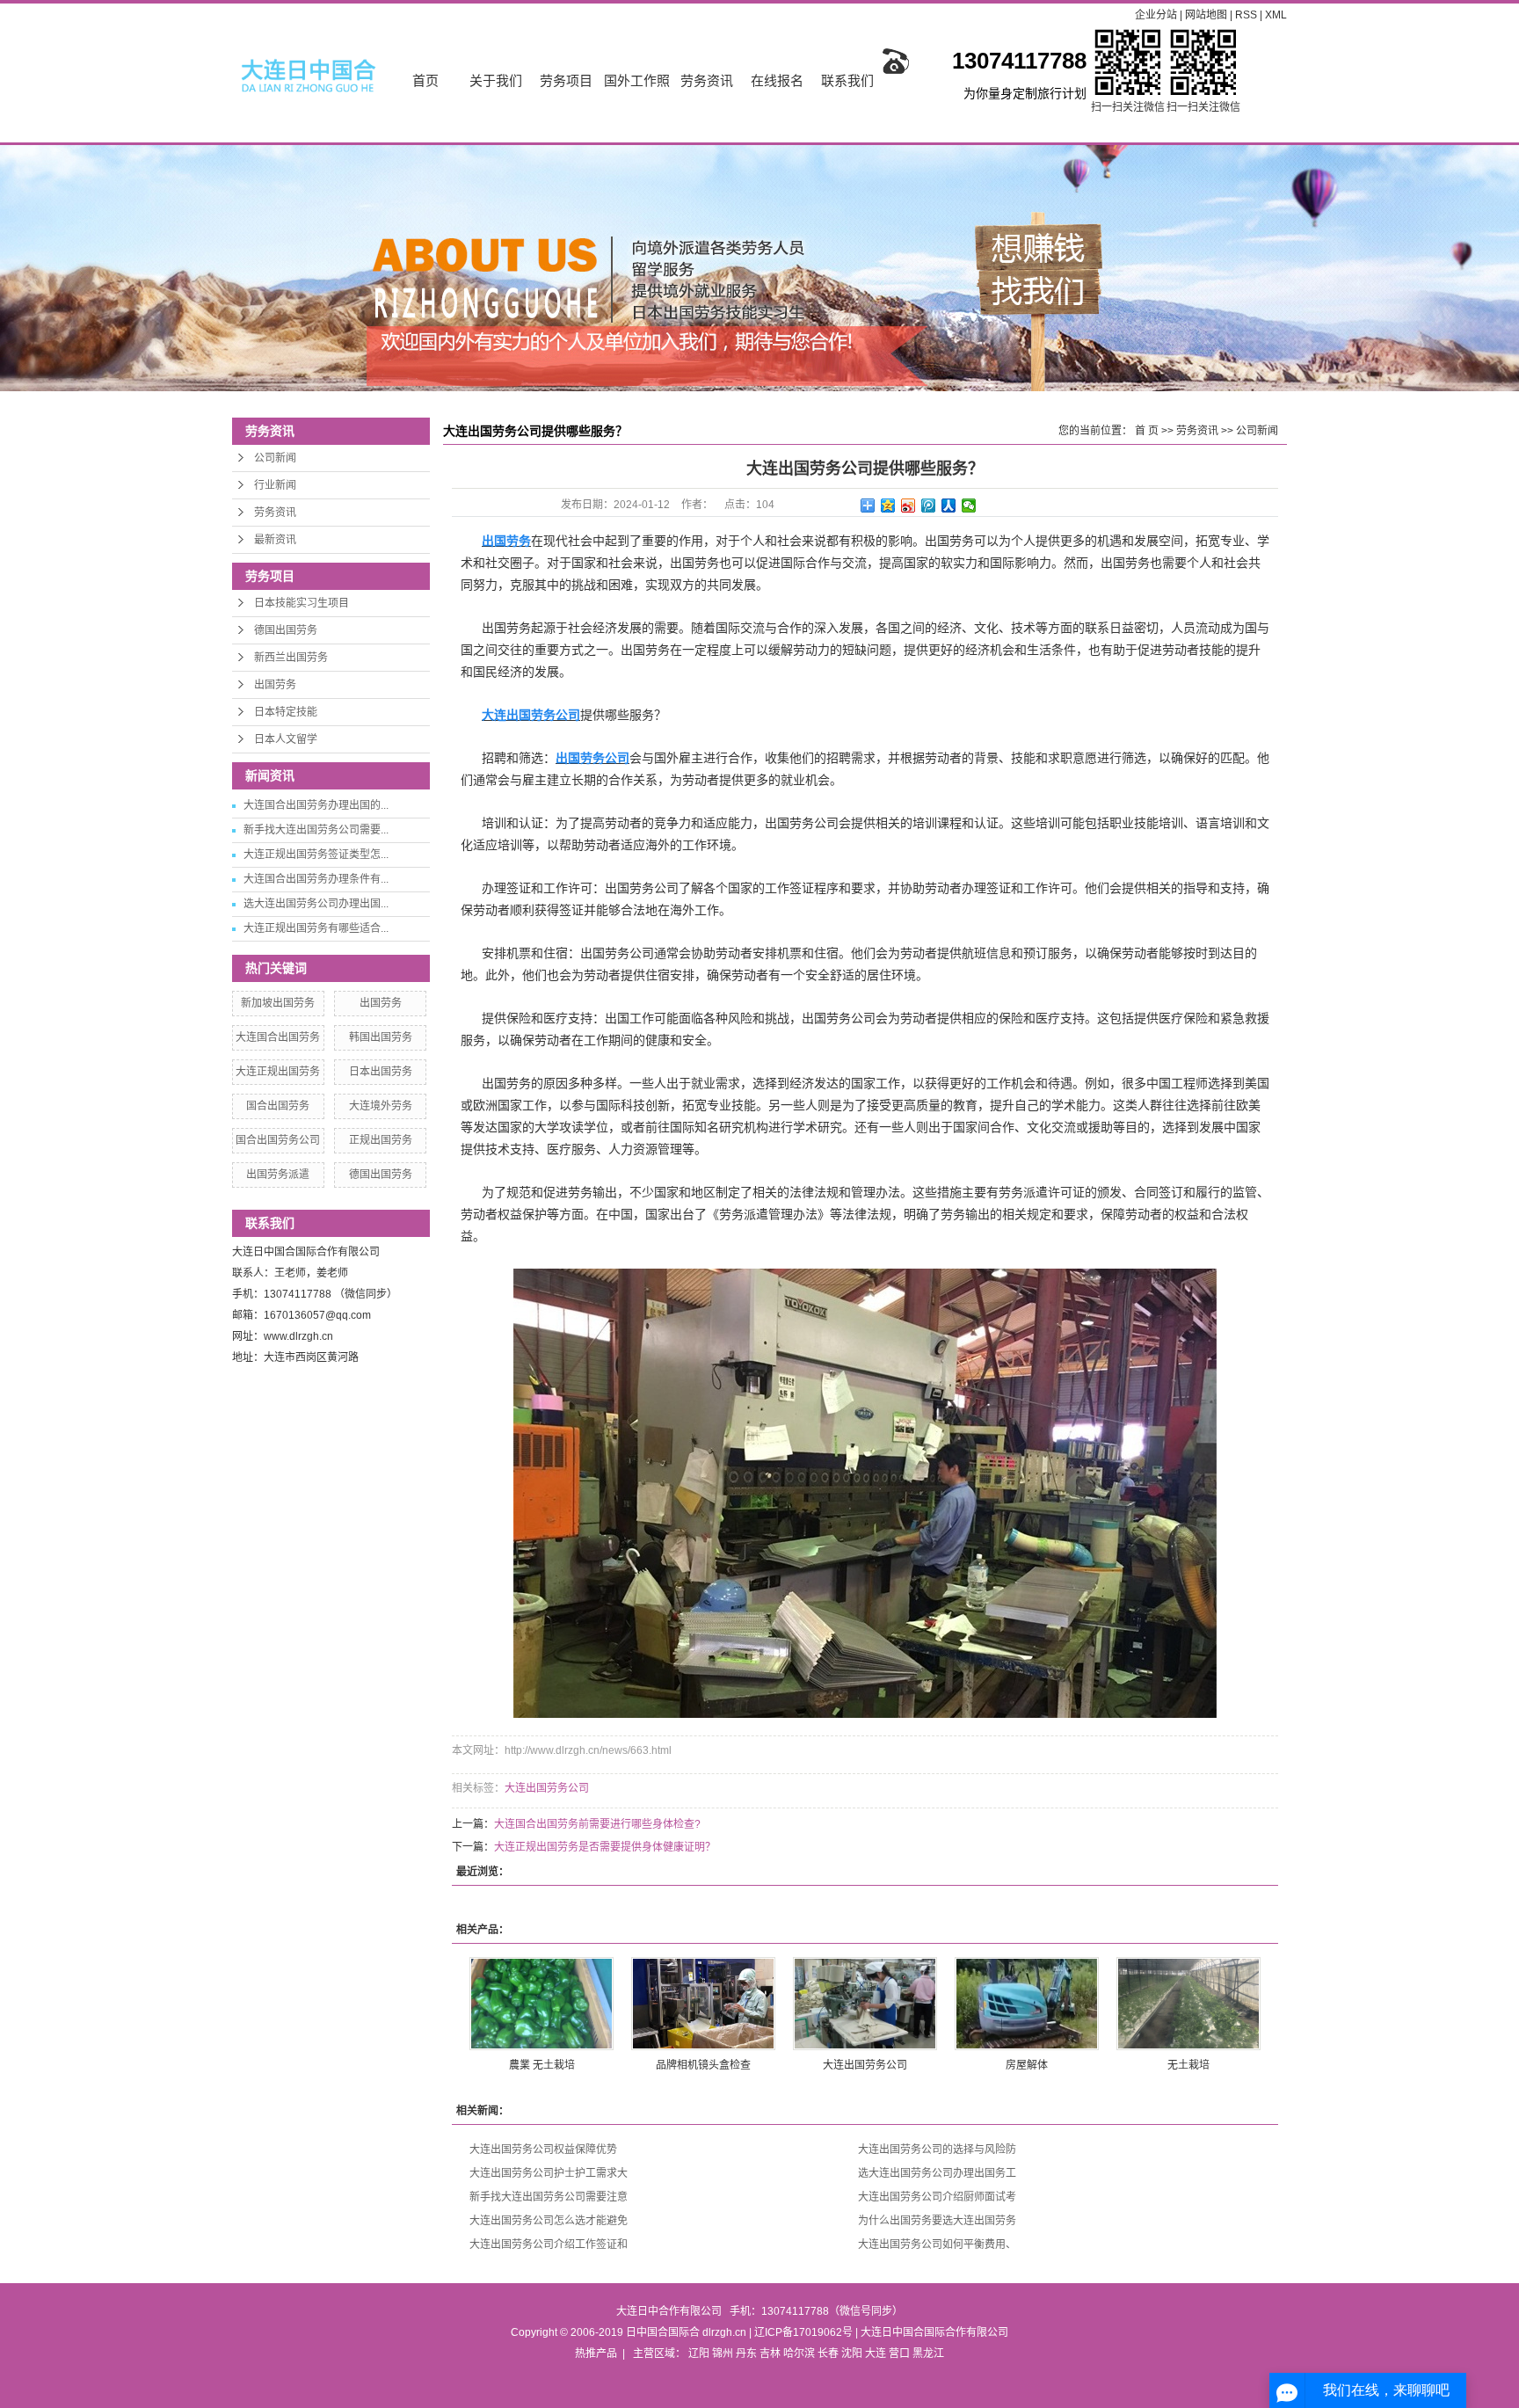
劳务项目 (566, 80)
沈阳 (852, 2353)
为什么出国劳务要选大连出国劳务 (937, 2221)
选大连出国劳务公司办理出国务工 (937, 2173)
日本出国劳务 (381, 1072)
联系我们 (847, 80)
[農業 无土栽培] (541, 2004)
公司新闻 (275, 458)
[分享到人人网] (949, 506)
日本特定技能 (286, 712)
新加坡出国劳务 (278, 1003)
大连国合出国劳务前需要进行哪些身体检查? (597, 1824)
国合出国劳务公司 (278, 1140)
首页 (425, 80)
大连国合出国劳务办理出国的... (316, 805)
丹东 (746, 2353)
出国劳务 (275, 685)
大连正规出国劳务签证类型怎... (316, 855)
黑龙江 (928, 2353)
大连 (876, 2353)
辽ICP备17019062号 (803, 2332)
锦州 (723, 2353)
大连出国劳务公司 (547, 1788)
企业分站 (1156, 15)
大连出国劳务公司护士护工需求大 (549, 2173)
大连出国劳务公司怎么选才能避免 (549, 2221)
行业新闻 (275, 485)
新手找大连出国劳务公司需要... (316, 830)
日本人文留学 (286, 739)
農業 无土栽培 (542, 2065)
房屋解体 (1027, 2065)
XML (1276, 15)
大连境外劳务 (381, 1106)
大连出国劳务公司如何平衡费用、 (937, 2244)
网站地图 (1207, 15)
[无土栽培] (1188, 2004)
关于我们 (496, 80)
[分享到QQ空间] (888, 506)
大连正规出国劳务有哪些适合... (316, 928)
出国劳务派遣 (278, 1175)
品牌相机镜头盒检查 (703, 2065)
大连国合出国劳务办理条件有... (316, 879)
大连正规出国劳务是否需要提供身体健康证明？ (605, 1847)
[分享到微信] (969, 506)
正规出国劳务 (381, 1140)
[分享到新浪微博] (908, 506)
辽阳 (699, 2353)
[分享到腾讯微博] (929, 506)
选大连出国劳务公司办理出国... (316, 904)
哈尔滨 (799, 2353)
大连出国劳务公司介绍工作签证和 (549, 2244)
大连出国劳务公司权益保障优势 (543, 2150)
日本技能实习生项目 (302, 603)
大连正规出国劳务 (278, 1072)
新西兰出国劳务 (291, 658)
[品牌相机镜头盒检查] (703, 2004)
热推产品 (596, 2353)
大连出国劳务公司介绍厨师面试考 (937, 2197)
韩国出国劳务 (381, 1037)
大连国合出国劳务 (278, 1037)
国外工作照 (637, 80)
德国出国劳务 (286, 630)
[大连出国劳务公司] (865, 2004)
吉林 (770, 2353)
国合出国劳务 (278, 1106)
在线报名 (777, 80)
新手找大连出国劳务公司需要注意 (549, 2197)
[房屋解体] (1027, 2004)
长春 (828, 2353)
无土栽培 (1188, 2065)
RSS (1246, 15)
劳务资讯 (707, 80)
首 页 (1147, 431)
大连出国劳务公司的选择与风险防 (937, 2150)
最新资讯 (275, 540)
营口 (899, 2353)
